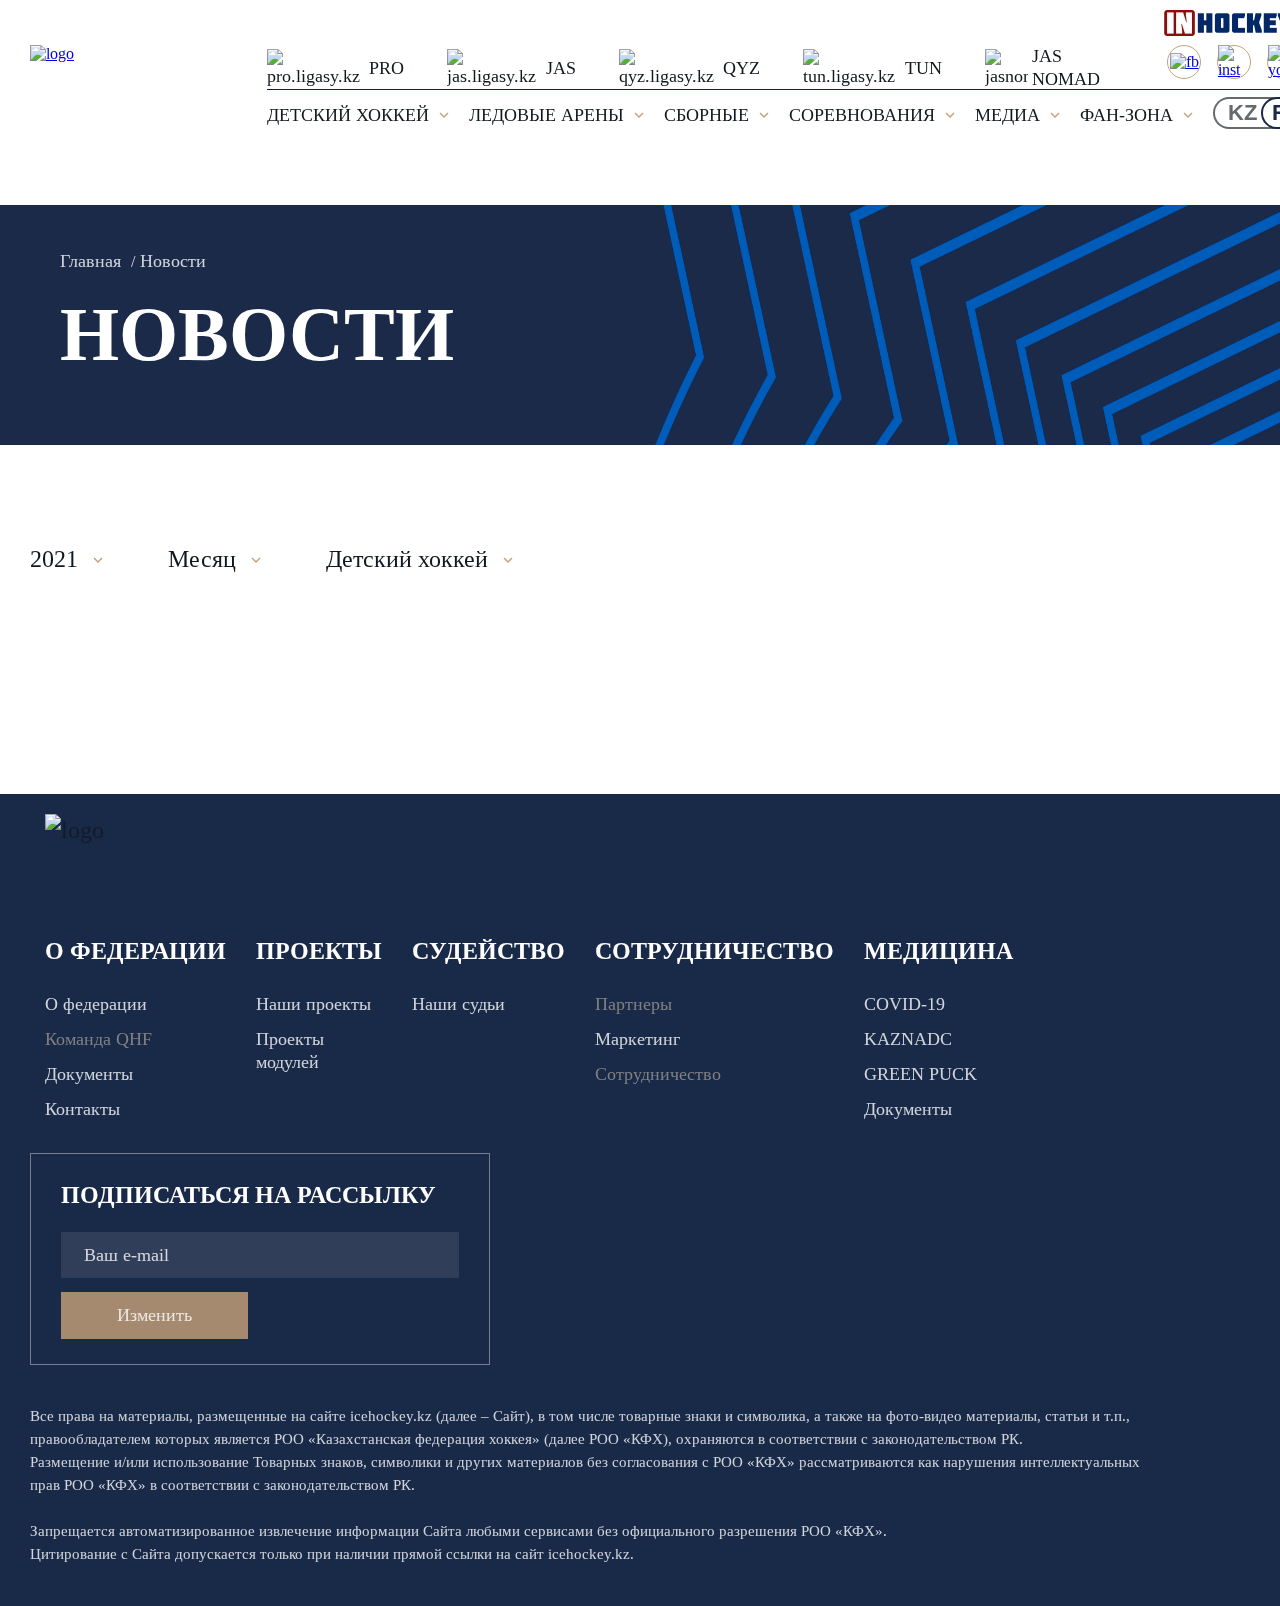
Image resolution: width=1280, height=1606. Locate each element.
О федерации (96, 1004)
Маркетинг (637, 1039)
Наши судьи (458, 1004)
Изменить (154, 1315)
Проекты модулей (290, 1050)
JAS (561, 68)
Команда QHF (98, 1039)
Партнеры (633, 1004)
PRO (386, 68)
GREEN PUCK (920, 1074)
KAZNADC (908, 1039)
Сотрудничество (658, 1074)
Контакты (82, 1109)
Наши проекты (313, 1004)
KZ (1242, 112)
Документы (89, 1074)
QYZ (741, 68)
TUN (923, 68)
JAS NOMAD (1066, 67)
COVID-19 (904, 1004)
